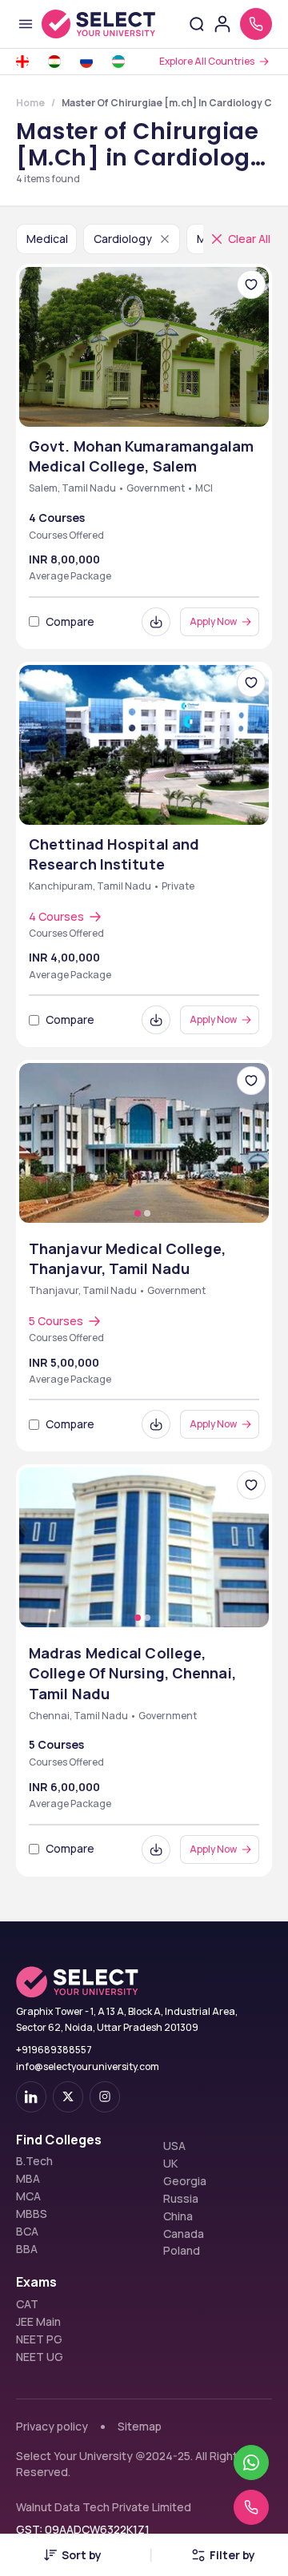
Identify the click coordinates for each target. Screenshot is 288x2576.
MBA (28, 2179)
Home (30, 103)
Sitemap (140, 2426)
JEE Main (38, 2322)
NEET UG (40, 2357)
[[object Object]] (31, 2097)
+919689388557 (54, 2050)
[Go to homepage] (98, 24)
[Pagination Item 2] (147, 1213)
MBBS (32, 2214)
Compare (70, 621)
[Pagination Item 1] (138, 1213)
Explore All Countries (207, 61)
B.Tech (34, 2161)
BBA (27, 2249)
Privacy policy (52, 2426)
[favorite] (251, 285)
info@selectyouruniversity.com (88, 2066)
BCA (27, 2232)
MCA (28, 2196)
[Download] (156, 622)
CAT (27, 2304)
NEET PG (39, 2339)
